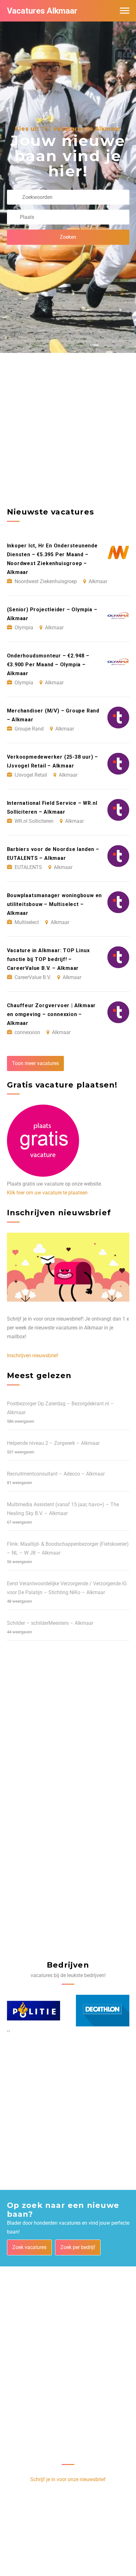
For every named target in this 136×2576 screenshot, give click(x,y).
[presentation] (8, 2031)
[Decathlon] (34, 2011)
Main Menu (125, 11)
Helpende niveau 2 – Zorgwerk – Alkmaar (53, 1443)
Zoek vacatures (29, 2247)
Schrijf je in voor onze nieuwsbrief (68, 2479)
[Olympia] (103, 2011)
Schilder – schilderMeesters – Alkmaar (50, 1623)
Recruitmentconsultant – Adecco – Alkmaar (56, 1474)
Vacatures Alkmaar (42, 11)
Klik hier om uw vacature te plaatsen (47, 1193)
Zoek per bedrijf (78, 2247)
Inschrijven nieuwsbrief (33, 1356)
